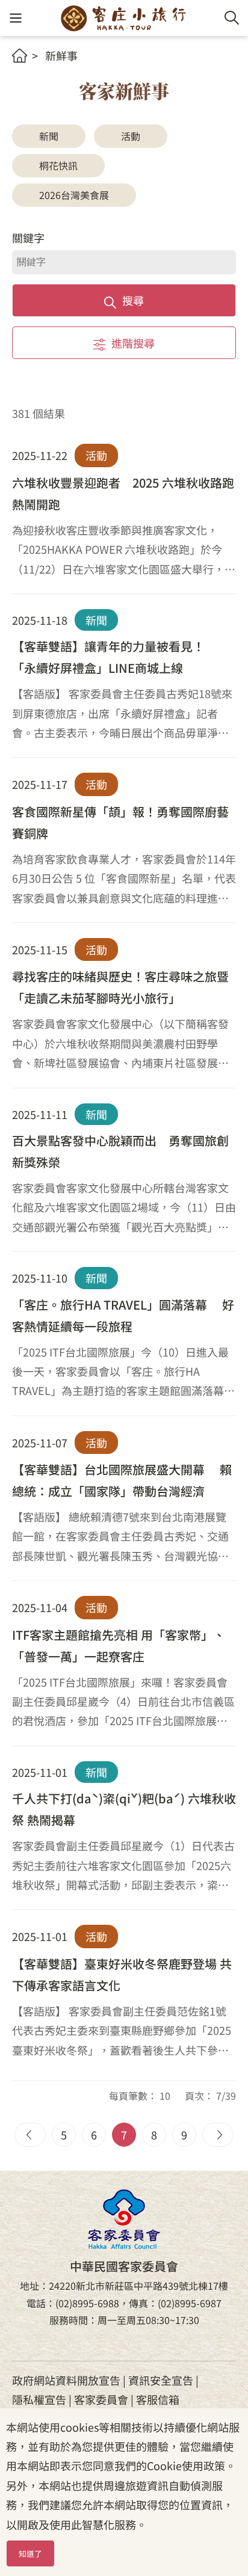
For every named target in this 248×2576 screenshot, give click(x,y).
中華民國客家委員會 (124, 2219)
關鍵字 (28, 238)
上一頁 (30, 2135)
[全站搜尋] (232, 18)
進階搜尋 (133, 343)
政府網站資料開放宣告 (66, 2380)
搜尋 (133, 300)
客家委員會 (101, 2399)
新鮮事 (61, 55)
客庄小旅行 (123, 18)
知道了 (30, 2553)
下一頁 (218, 2135)
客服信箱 (158, 2399)
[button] (15, 18)
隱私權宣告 (39, 2399)
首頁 (20, 56)
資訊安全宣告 (161, 2380)
